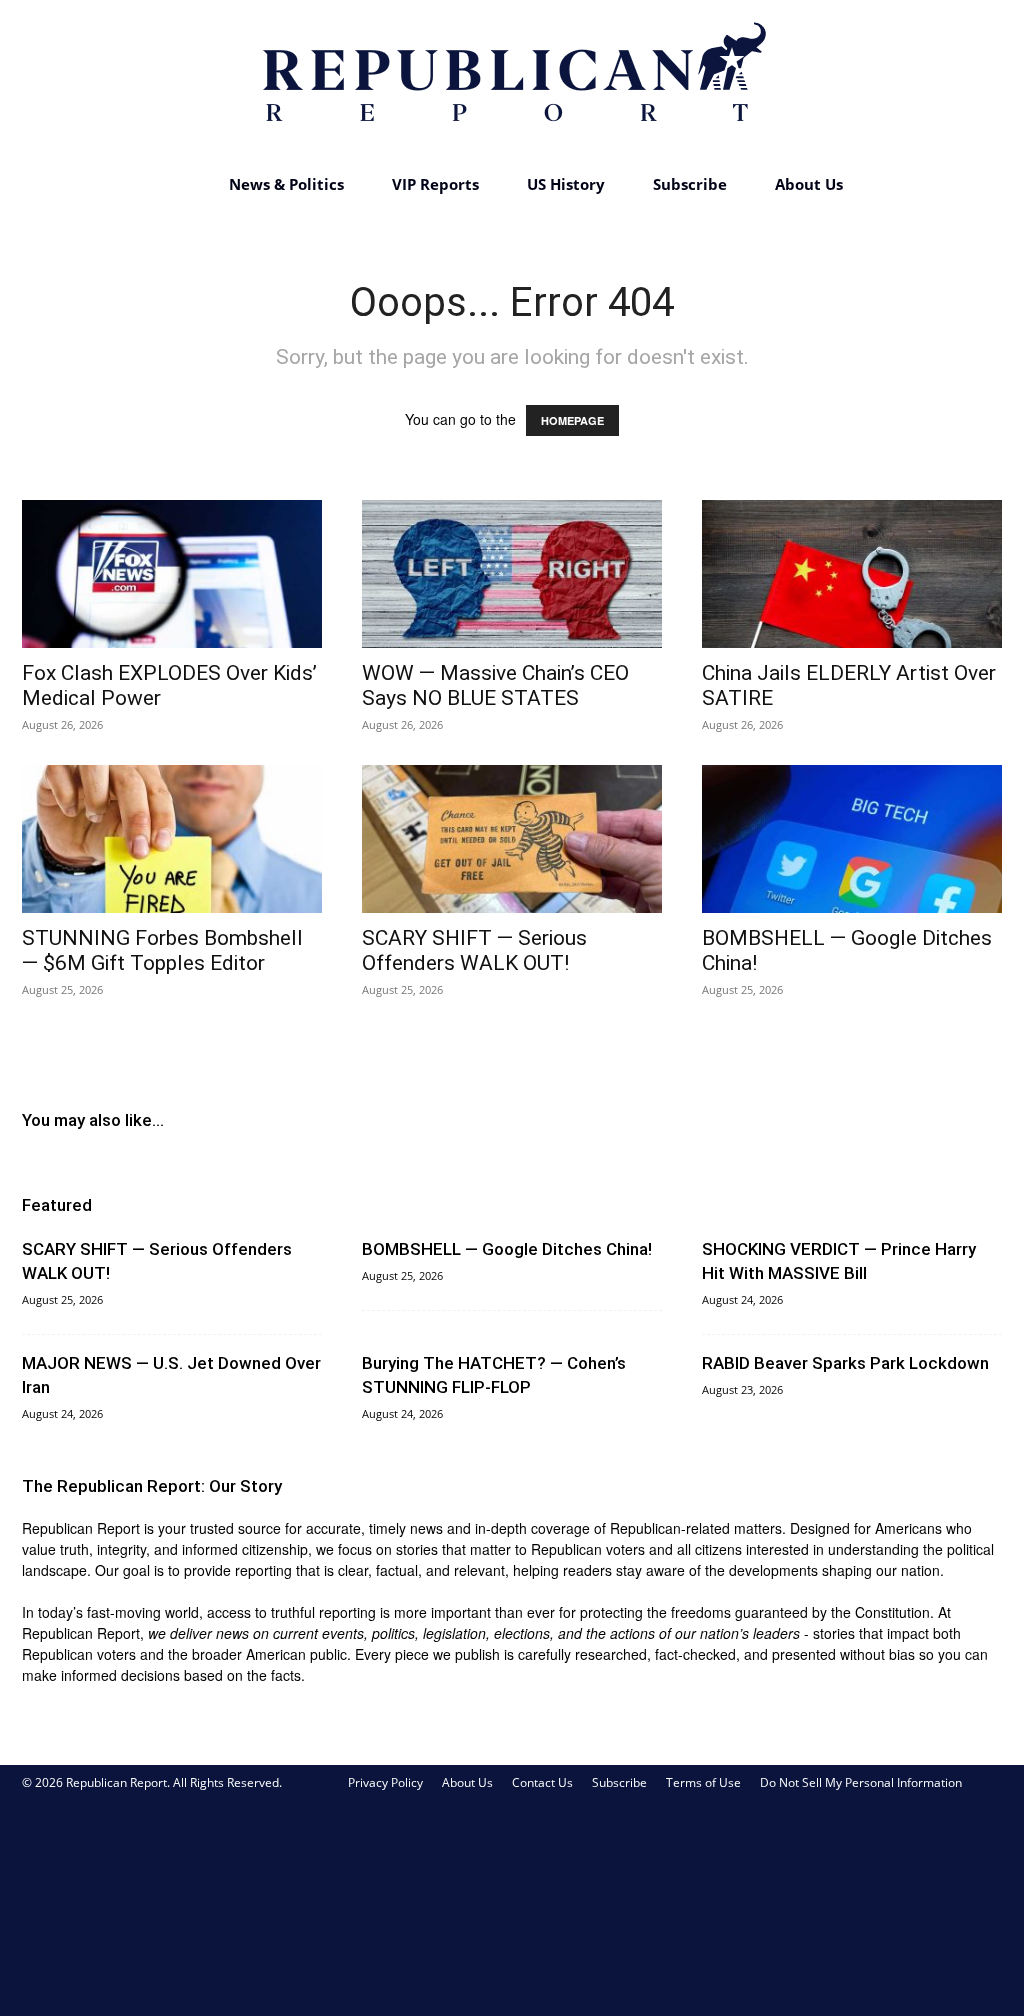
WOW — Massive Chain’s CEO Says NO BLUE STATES (495, 685)
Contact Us (542, 1782)
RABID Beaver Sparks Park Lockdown (845, 1363)
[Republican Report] (512, 80)
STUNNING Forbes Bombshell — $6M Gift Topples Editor (162, 950)
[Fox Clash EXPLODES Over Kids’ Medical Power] (172, 574)
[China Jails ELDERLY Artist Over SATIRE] (852, 574)
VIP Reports (435, 184)
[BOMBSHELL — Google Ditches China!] (852, 839)
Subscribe (690, 184)
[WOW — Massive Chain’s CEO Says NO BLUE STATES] (512, 574)
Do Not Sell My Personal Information (861, 1782)
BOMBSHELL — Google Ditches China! (507, 1249)
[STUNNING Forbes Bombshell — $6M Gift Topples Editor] (172, 839)
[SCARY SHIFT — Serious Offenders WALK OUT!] (512, 839)
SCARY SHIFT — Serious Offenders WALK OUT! (474, 950)
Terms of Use (703, 1782)
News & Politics (286, 184)
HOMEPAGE (572, 420)
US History (566, 184)
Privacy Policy (385, 1782)
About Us (809, 184)
